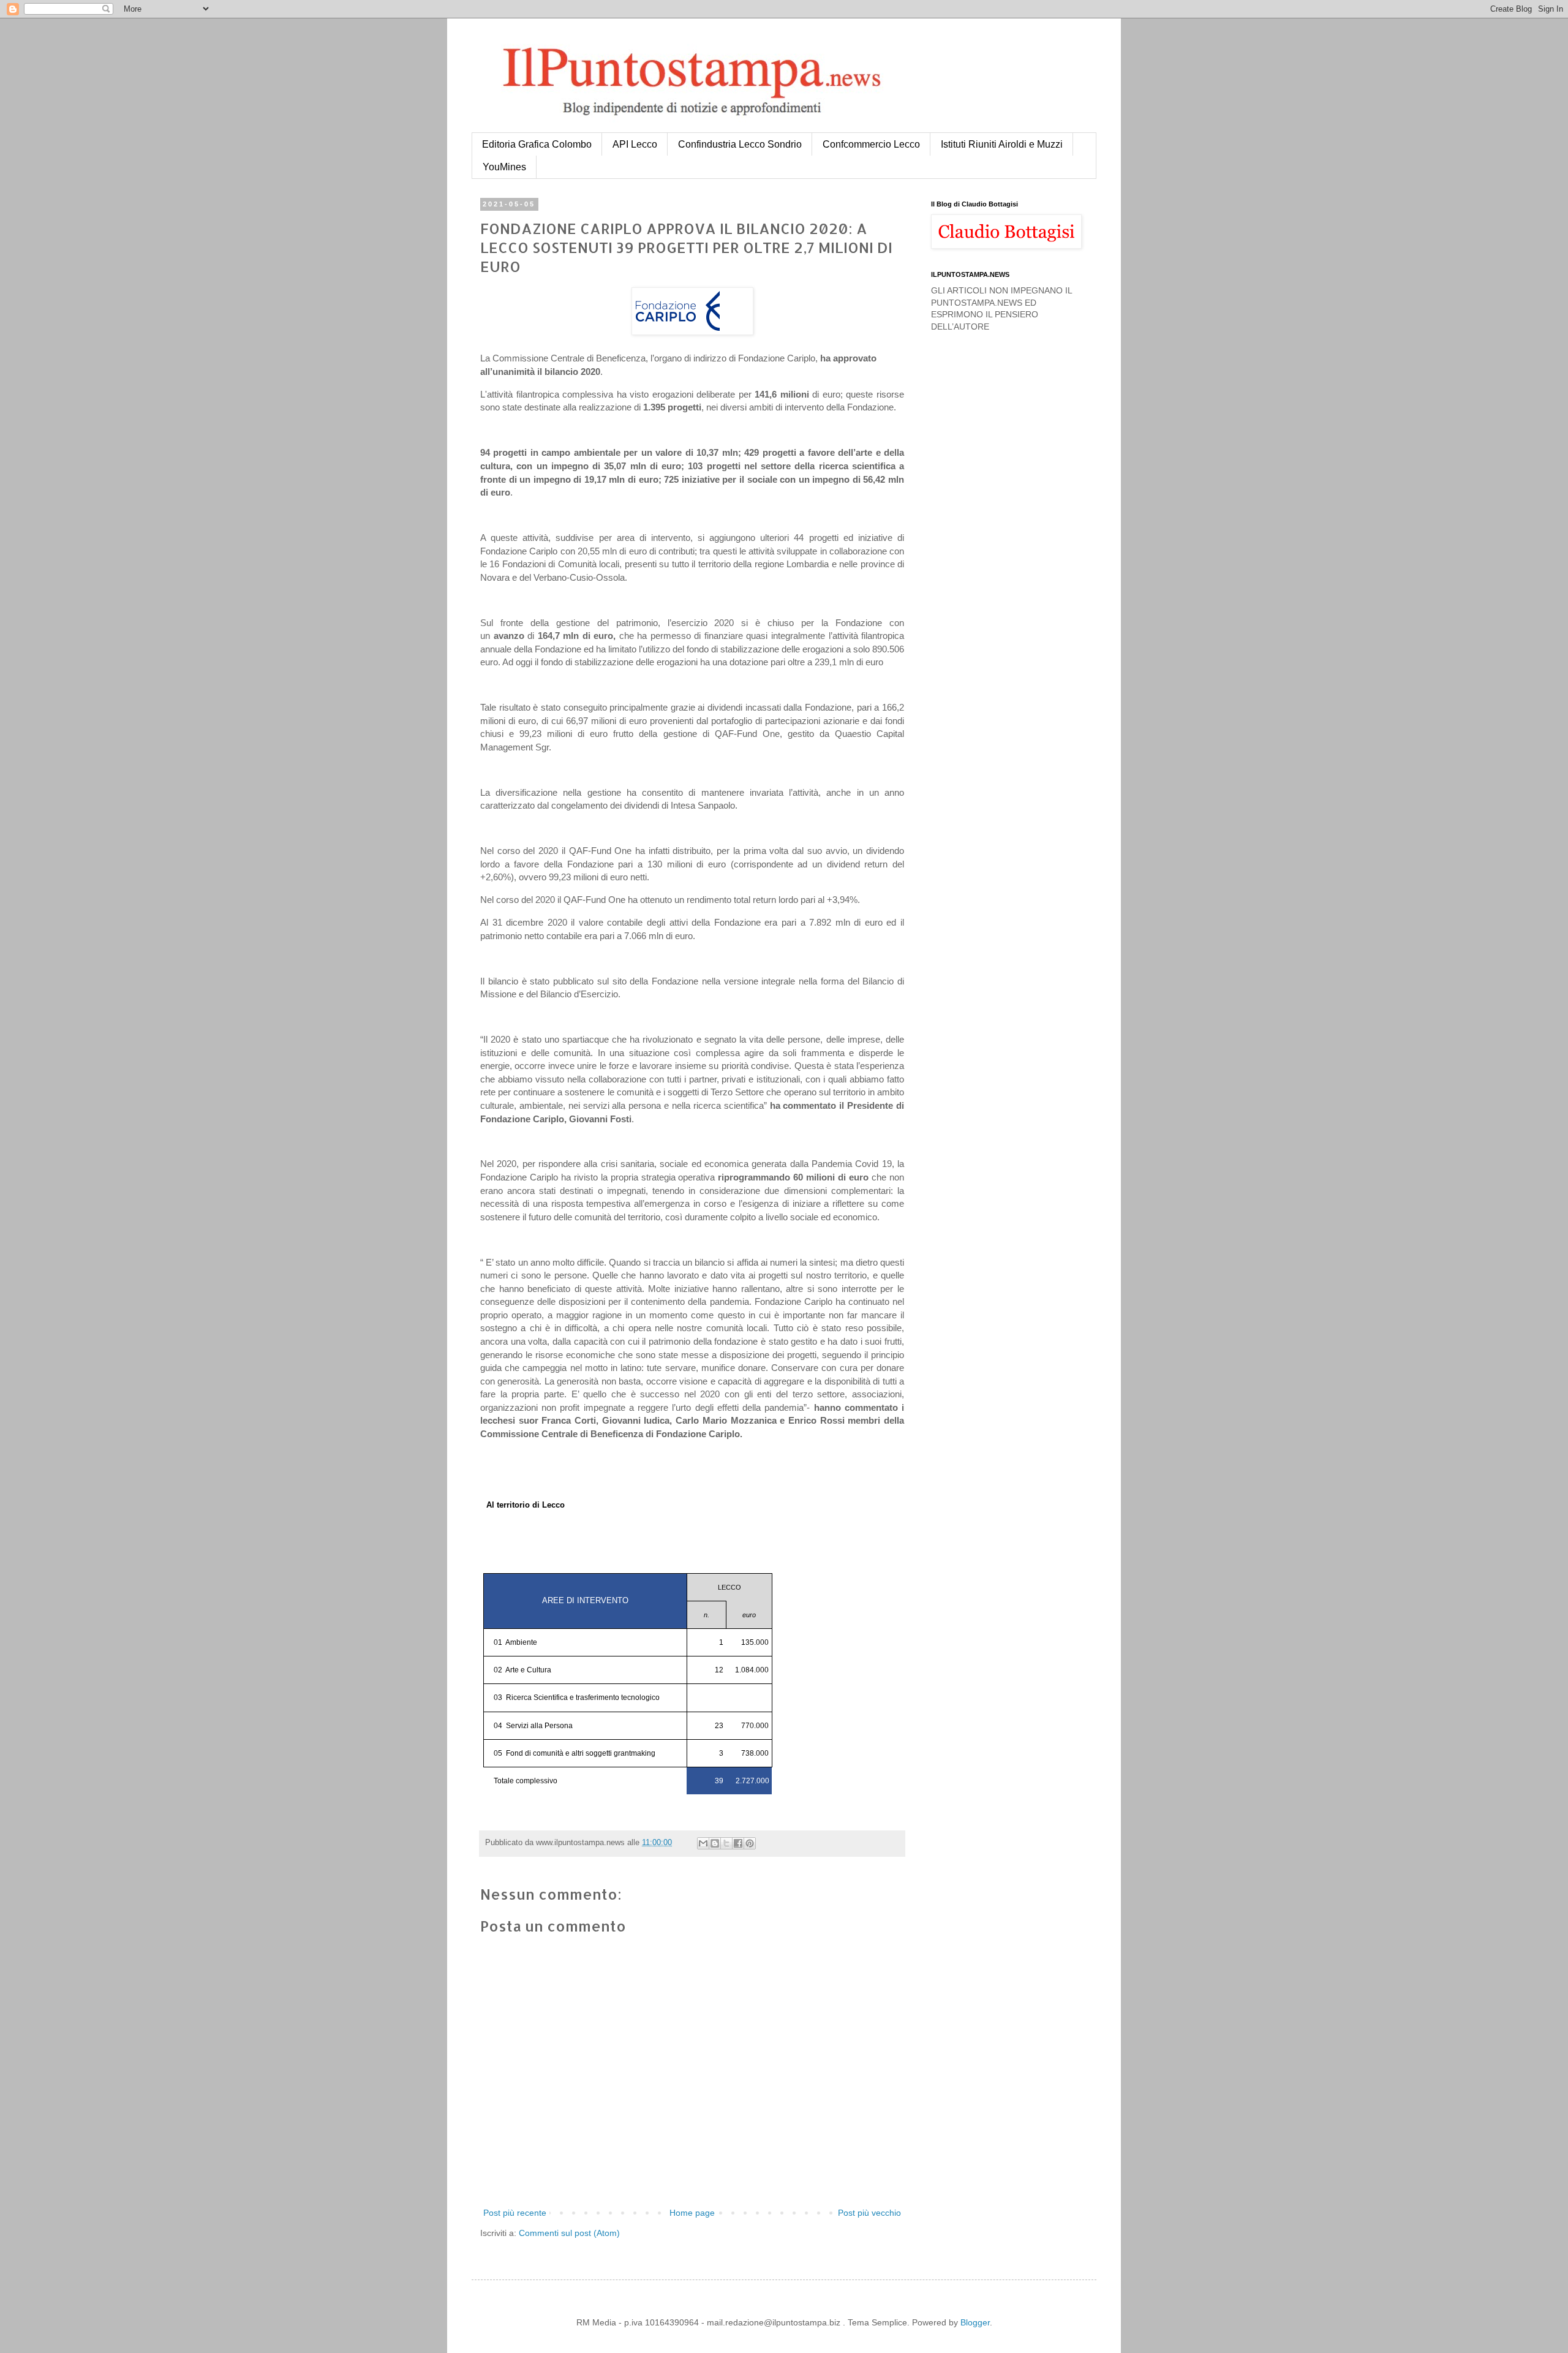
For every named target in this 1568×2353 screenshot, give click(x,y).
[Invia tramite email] (703, 1843)
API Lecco (635, 144)
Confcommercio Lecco (871, 144)
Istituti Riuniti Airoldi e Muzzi (1002, 144)
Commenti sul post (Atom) (569, 2233)
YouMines (504, 167)
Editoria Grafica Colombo (537, 144)
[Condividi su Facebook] (738, 1843)
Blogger (975, 2322)
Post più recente (515, 2213)
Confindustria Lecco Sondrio (740, 144)
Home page (692, 2213)
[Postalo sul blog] (715, 1843)
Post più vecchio (869, 2213)
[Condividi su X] (726, 1843)
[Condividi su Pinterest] (750, 1843)
